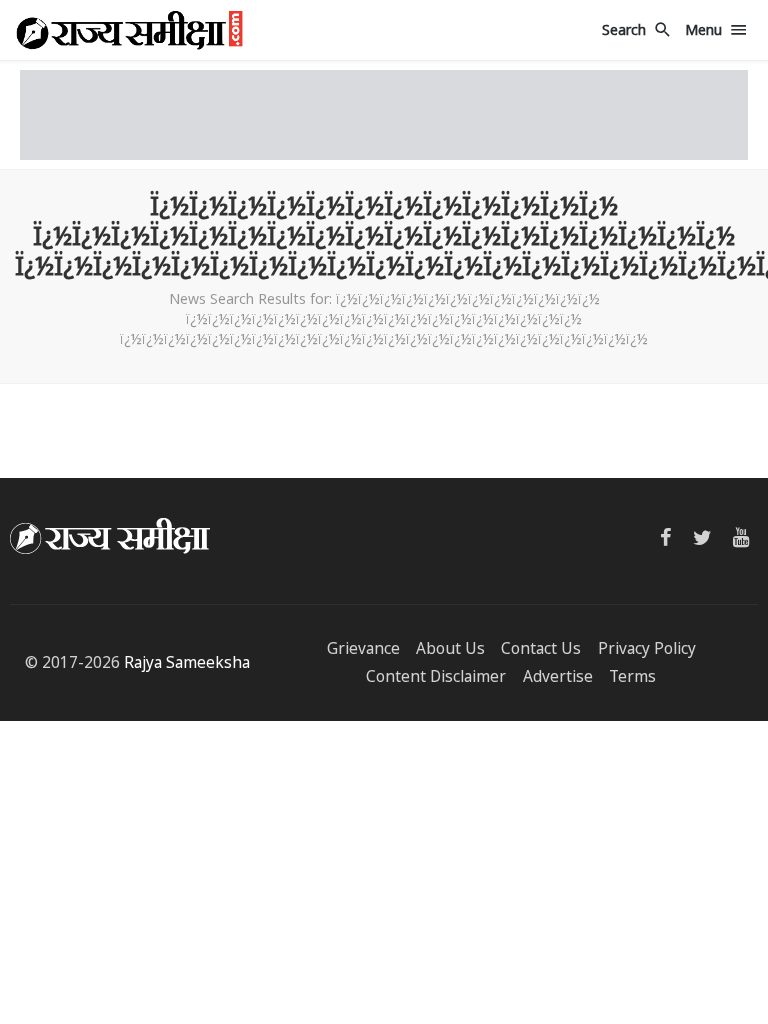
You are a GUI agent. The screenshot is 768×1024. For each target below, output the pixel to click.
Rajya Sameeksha (187, 662)
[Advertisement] (384, 115)
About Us (450, 648)
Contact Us (541, 648)
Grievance (363, 648)
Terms (632, 676)
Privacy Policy (647, 648)
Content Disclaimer (436, 676)
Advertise (558, 676)
